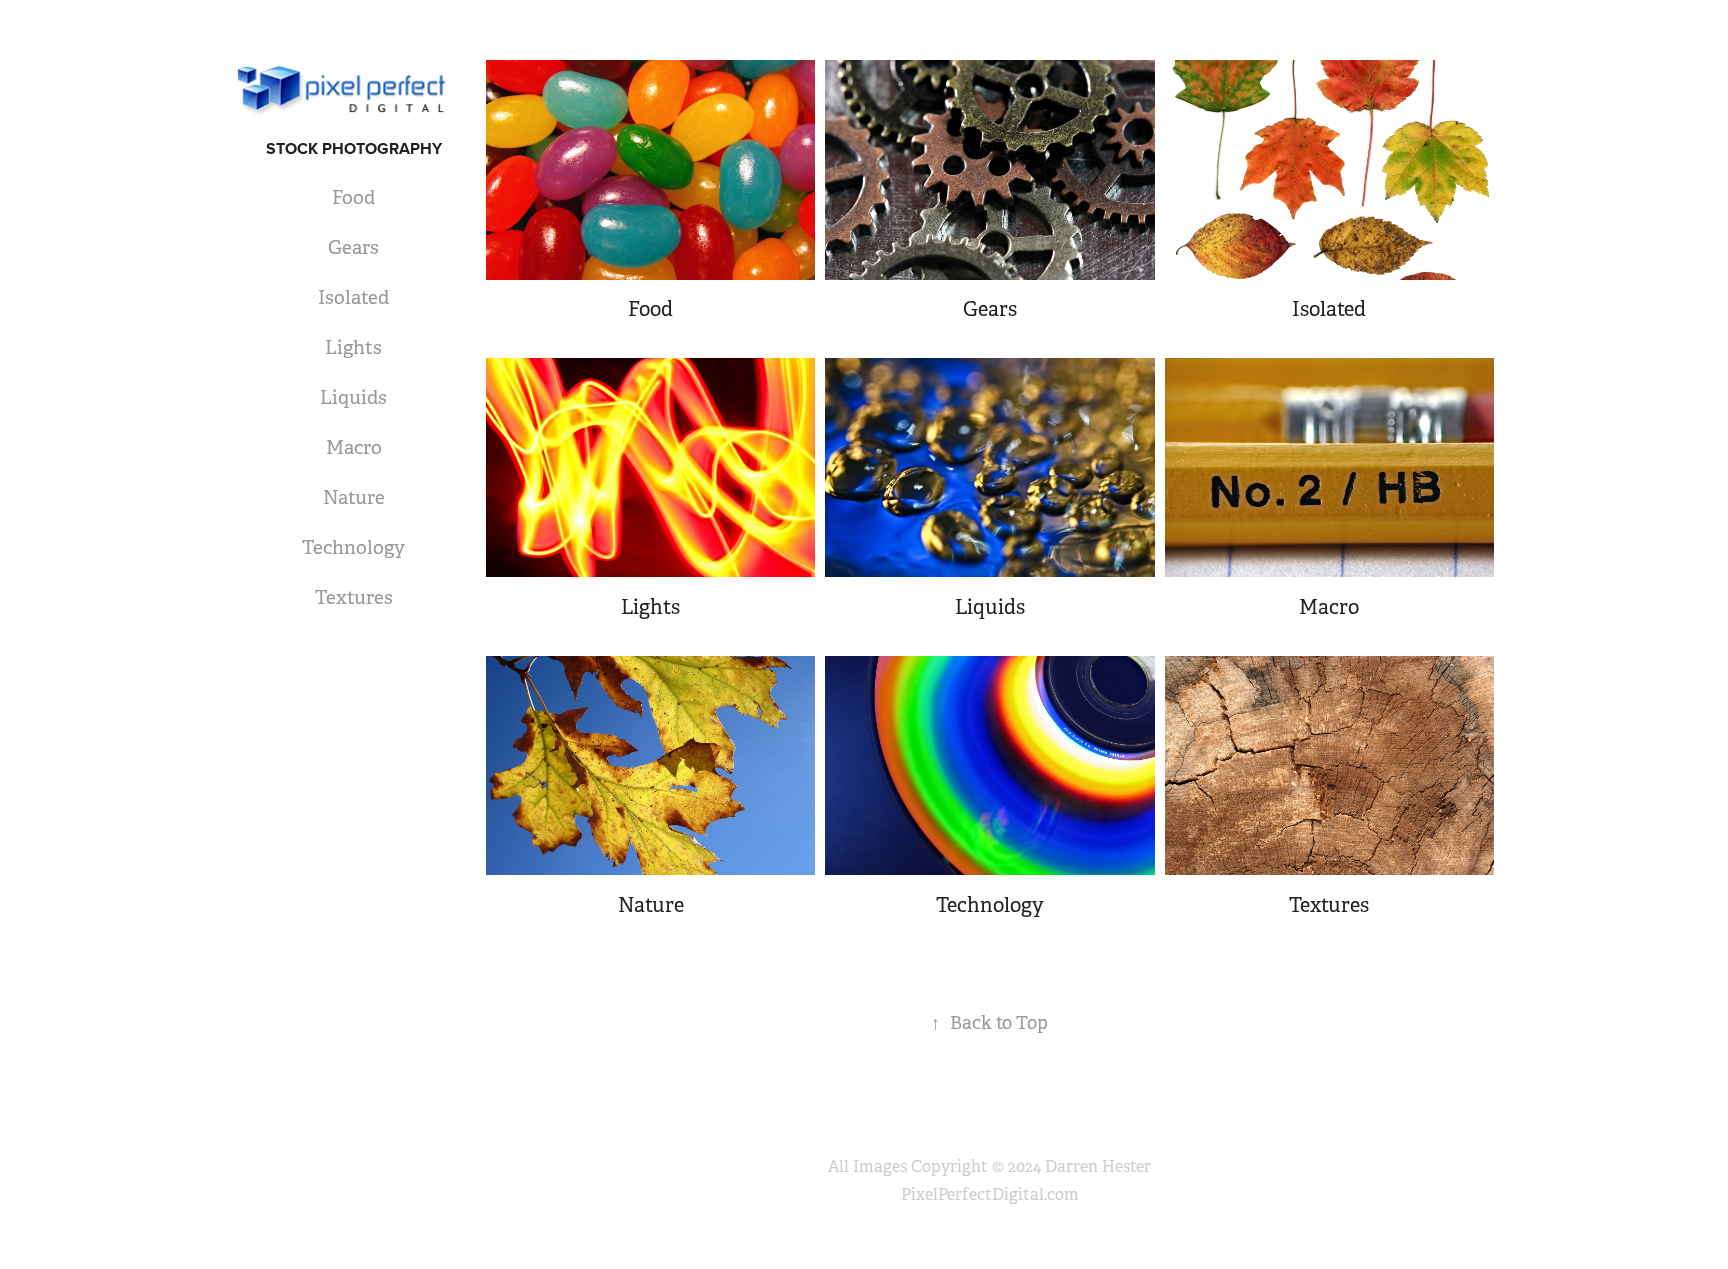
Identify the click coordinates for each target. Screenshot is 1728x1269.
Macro (354, 448)
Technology (353, 548)
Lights (353, 348)
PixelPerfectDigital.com (990, 1194)
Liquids (353, 398)
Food (353, 198)
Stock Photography (354, 148)
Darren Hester (1098, 1166)
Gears (353, 248)
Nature (354, 498)
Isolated (353, 298)
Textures (354, 598)
